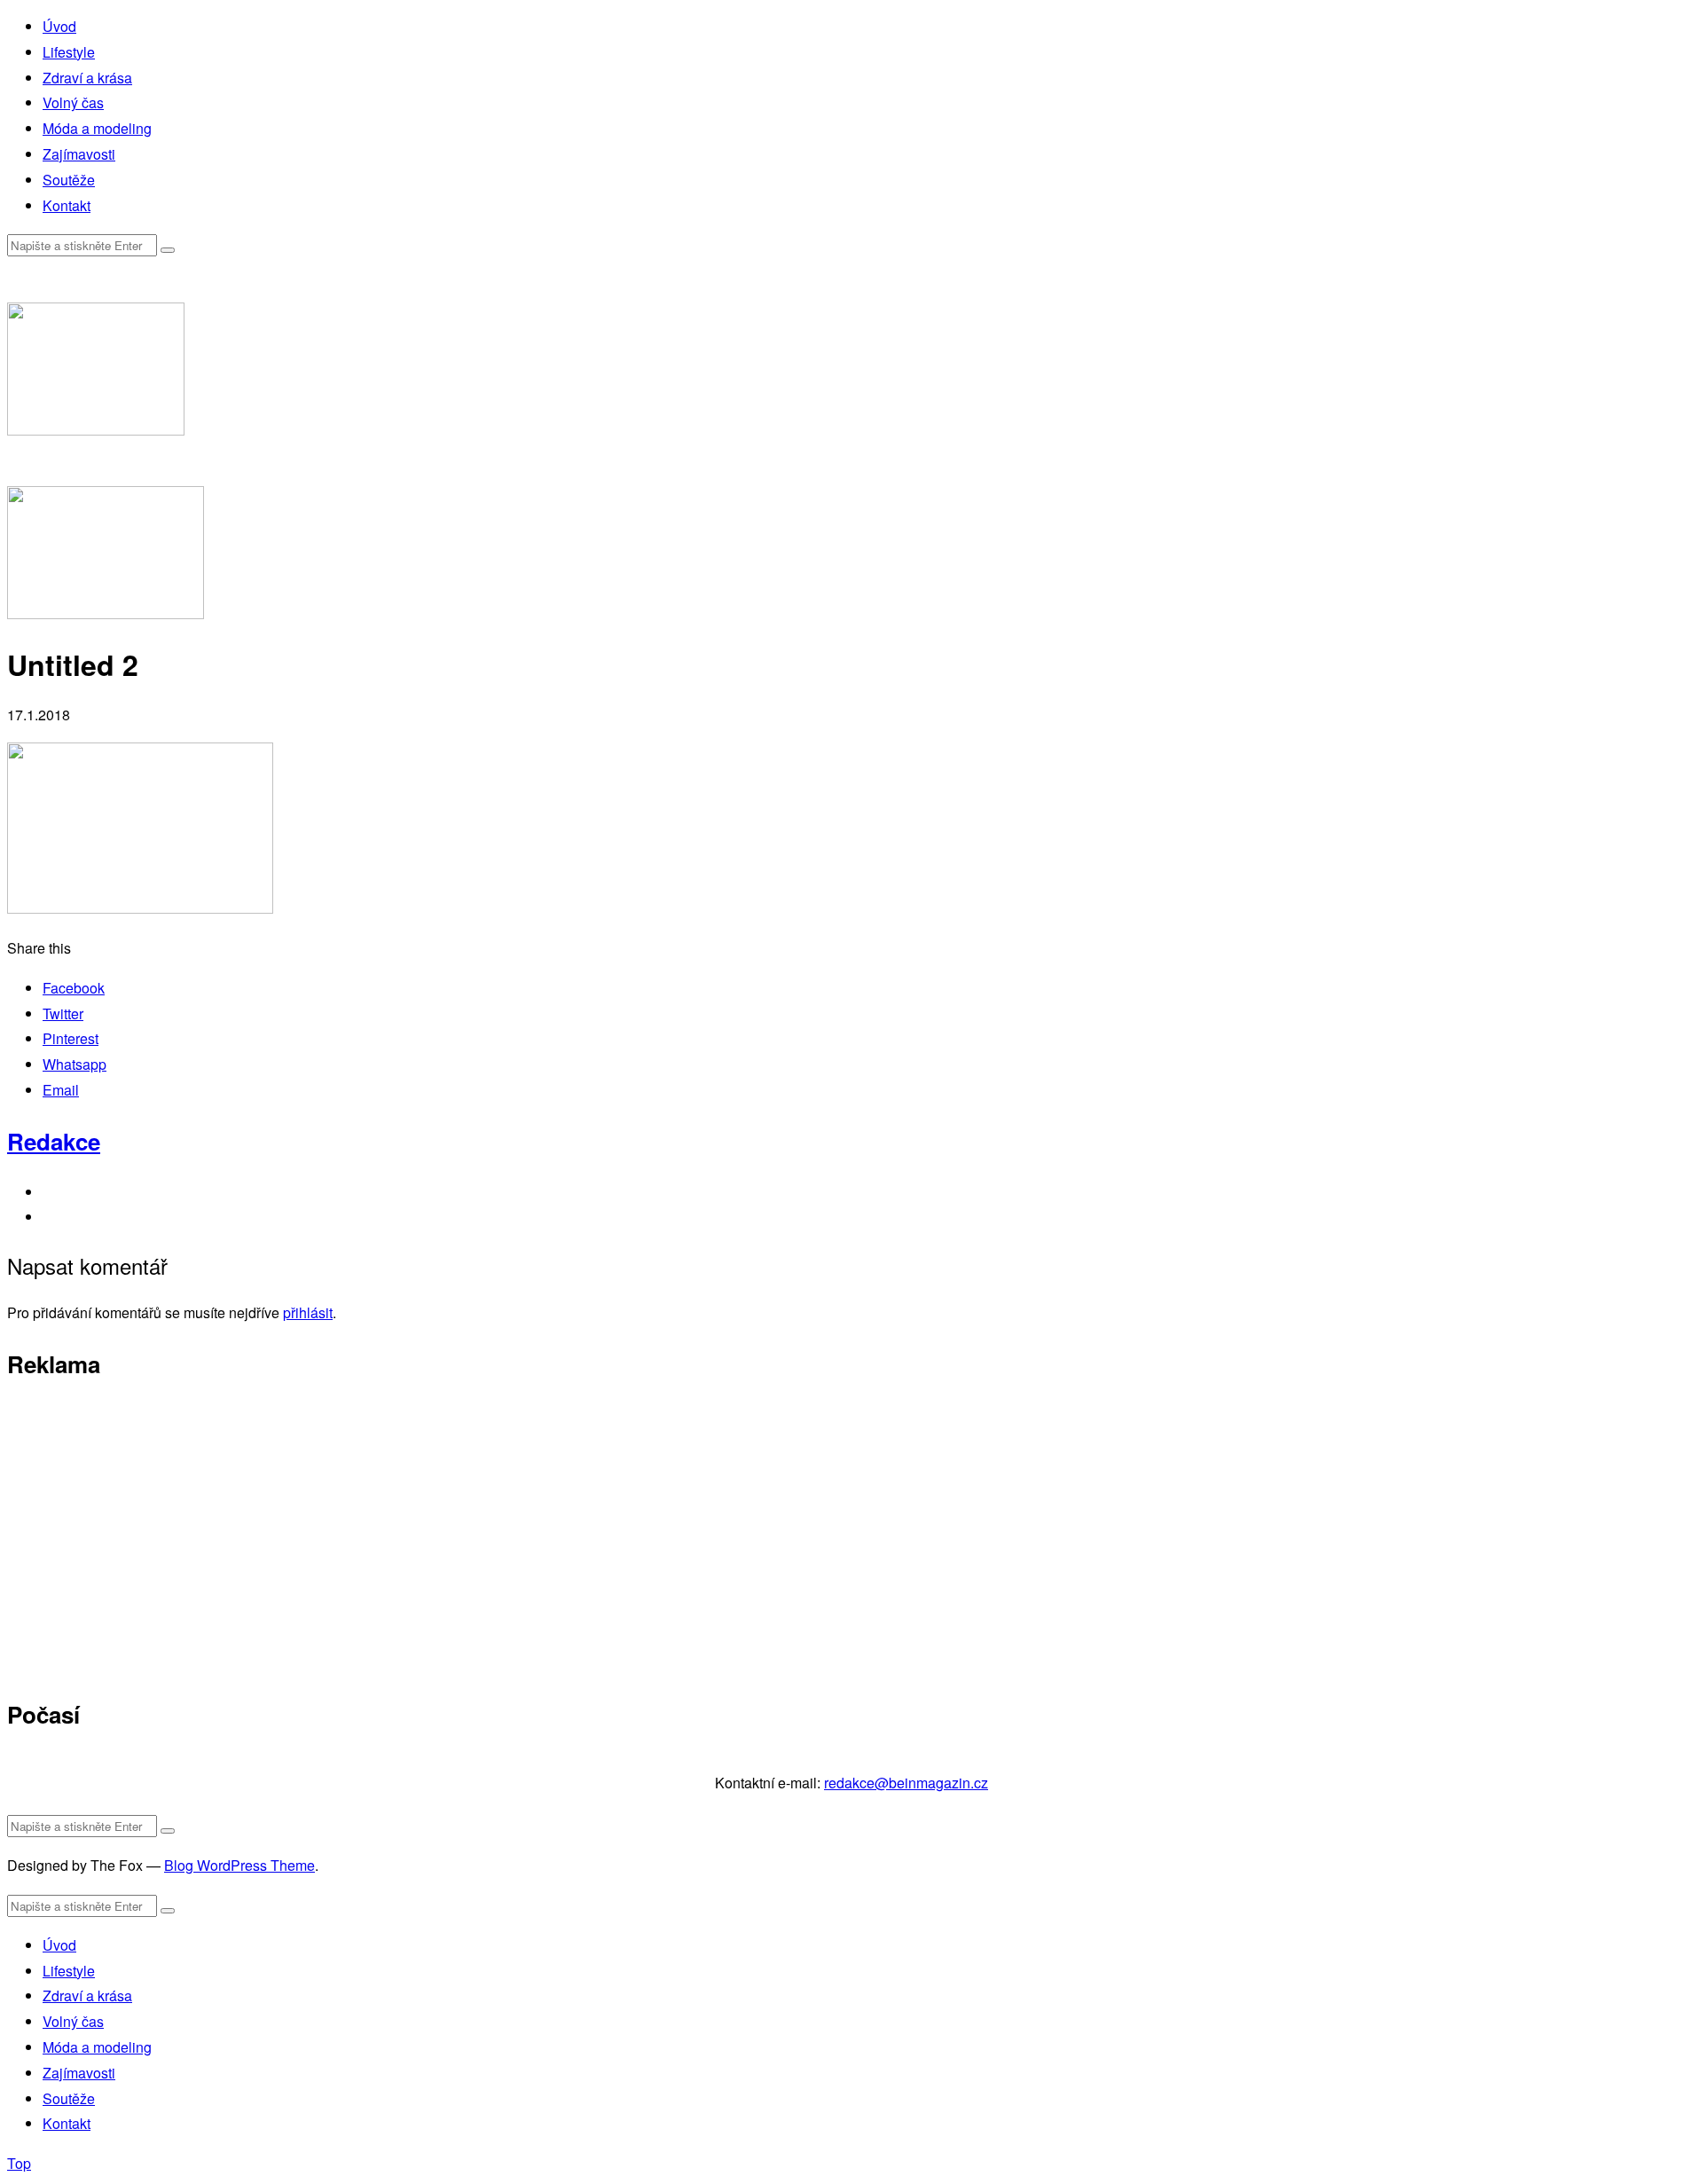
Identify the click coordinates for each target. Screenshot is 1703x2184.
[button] (168, 250)
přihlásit (308, 1312)
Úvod (59, 26)
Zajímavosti (79, 154)
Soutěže (69, 180)
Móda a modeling (97, 128)
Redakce (54, 1141)
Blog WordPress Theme (239, 1865)
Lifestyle (69, 52)
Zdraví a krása (87, 78)
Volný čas (73, 102)
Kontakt (67, 205)
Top (19, 2163)
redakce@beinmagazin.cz (906, 1783)
